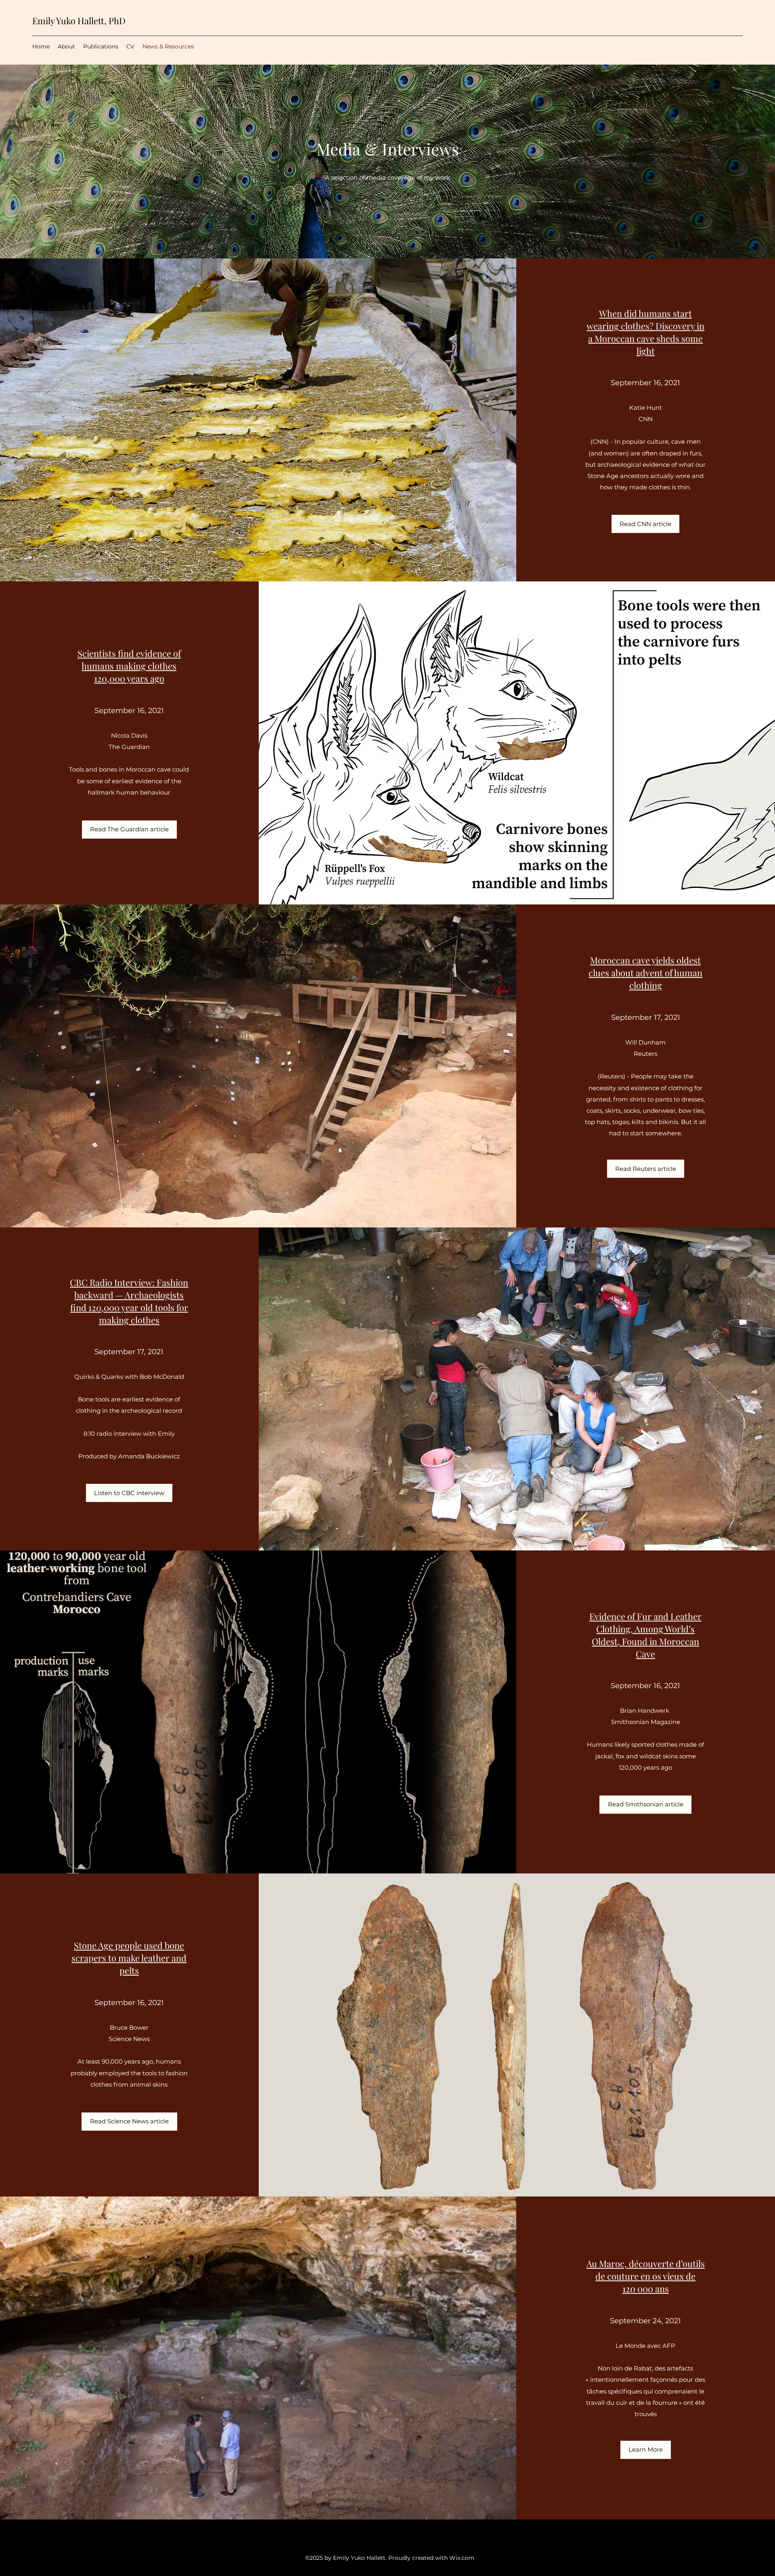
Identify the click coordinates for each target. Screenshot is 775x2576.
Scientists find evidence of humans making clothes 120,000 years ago (129, 666)
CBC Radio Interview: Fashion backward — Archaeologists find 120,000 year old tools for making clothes (129, 1301)
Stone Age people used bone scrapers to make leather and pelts (129, 1958)
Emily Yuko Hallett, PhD (79, 21)
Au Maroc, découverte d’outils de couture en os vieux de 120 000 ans (646, 2276)
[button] (645, 524)
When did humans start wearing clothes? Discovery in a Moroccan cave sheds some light (645, 332)
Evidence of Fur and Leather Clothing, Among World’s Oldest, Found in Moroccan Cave (645, 1635)
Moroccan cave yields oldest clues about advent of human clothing (645, 973)
